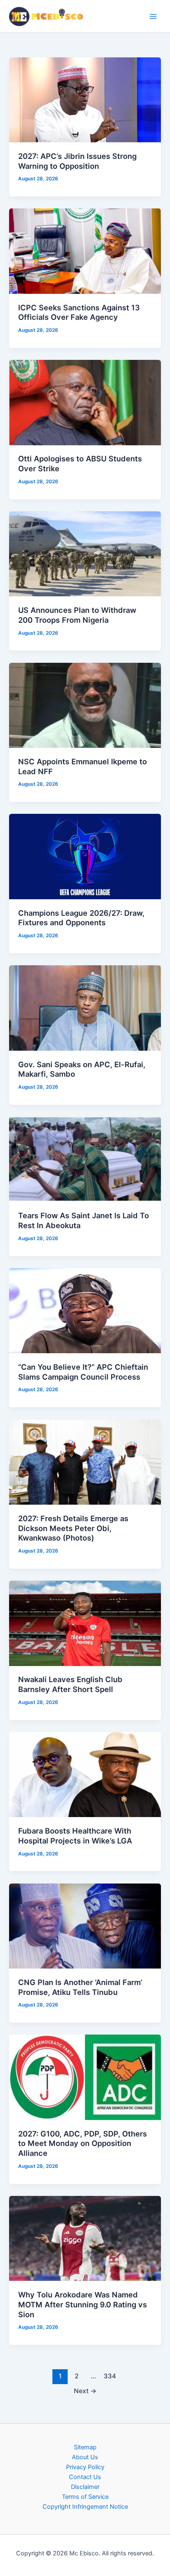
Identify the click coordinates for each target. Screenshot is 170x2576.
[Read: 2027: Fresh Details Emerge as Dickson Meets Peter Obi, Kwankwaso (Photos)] (85, 1462)
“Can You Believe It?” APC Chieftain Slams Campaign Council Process (83, 1372)
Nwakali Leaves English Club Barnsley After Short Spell (70, 1684)
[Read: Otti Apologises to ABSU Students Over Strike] (85, 402)
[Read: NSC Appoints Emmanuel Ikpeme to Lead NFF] (85, 705)
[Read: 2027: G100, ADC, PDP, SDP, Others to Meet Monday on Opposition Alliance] (85, 2077)
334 (110, 2376)
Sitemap (85, 2447)
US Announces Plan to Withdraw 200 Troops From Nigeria (77, 615)
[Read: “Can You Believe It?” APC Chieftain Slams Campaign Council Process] (85, 1310)
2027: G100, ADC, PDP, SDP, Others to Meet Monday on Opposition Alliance (83, 2143)
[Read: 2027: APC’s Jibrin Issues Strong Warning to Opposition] (85, 99)
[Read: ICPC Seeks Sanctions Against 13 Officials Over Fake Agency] (85, 251)
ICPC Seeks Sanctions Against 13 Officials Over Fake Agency (79, 312)
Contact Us (85, 2477)
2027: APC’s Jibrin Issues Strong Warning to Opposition (77, 161)
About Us (85, 2457)
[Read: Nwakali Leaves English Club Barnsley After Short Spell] (85, 1623)
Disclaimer (85, 2487)
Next (85, 2391)
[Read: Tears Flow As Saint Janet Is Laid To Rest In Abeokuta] (85, 1159)
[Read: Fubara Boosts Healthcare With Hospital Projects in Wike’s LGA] (85, 1774)
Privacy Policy (85, 2467)
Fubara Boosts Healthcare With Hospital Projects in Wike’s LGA (75, 1836)
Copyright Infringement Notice (85, 2507)
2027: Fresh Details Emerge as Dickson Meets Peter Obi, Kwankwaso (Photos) (73, 1528)
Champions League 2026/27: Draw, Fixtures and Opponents (81, 918)
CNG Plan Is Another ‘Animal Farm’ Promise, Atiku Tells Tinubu (80, 1987)
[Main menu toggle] (153, 17)
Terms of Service (85, 2497)
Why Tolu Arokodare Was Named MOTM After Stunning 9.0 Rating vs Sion (83, 2304)
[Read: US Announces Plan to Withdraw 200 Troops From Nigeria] (85, 553)
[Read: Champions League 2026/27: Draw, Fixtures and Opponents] (85, 856)
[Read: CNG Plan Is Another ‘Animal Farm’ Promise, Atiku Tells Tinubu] (85, 1926)
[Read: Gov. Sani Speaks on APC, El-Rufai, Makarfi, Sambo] (85, 1007)
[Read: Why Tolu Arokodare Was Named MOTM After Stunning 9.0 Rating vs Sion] (85, 2238)
